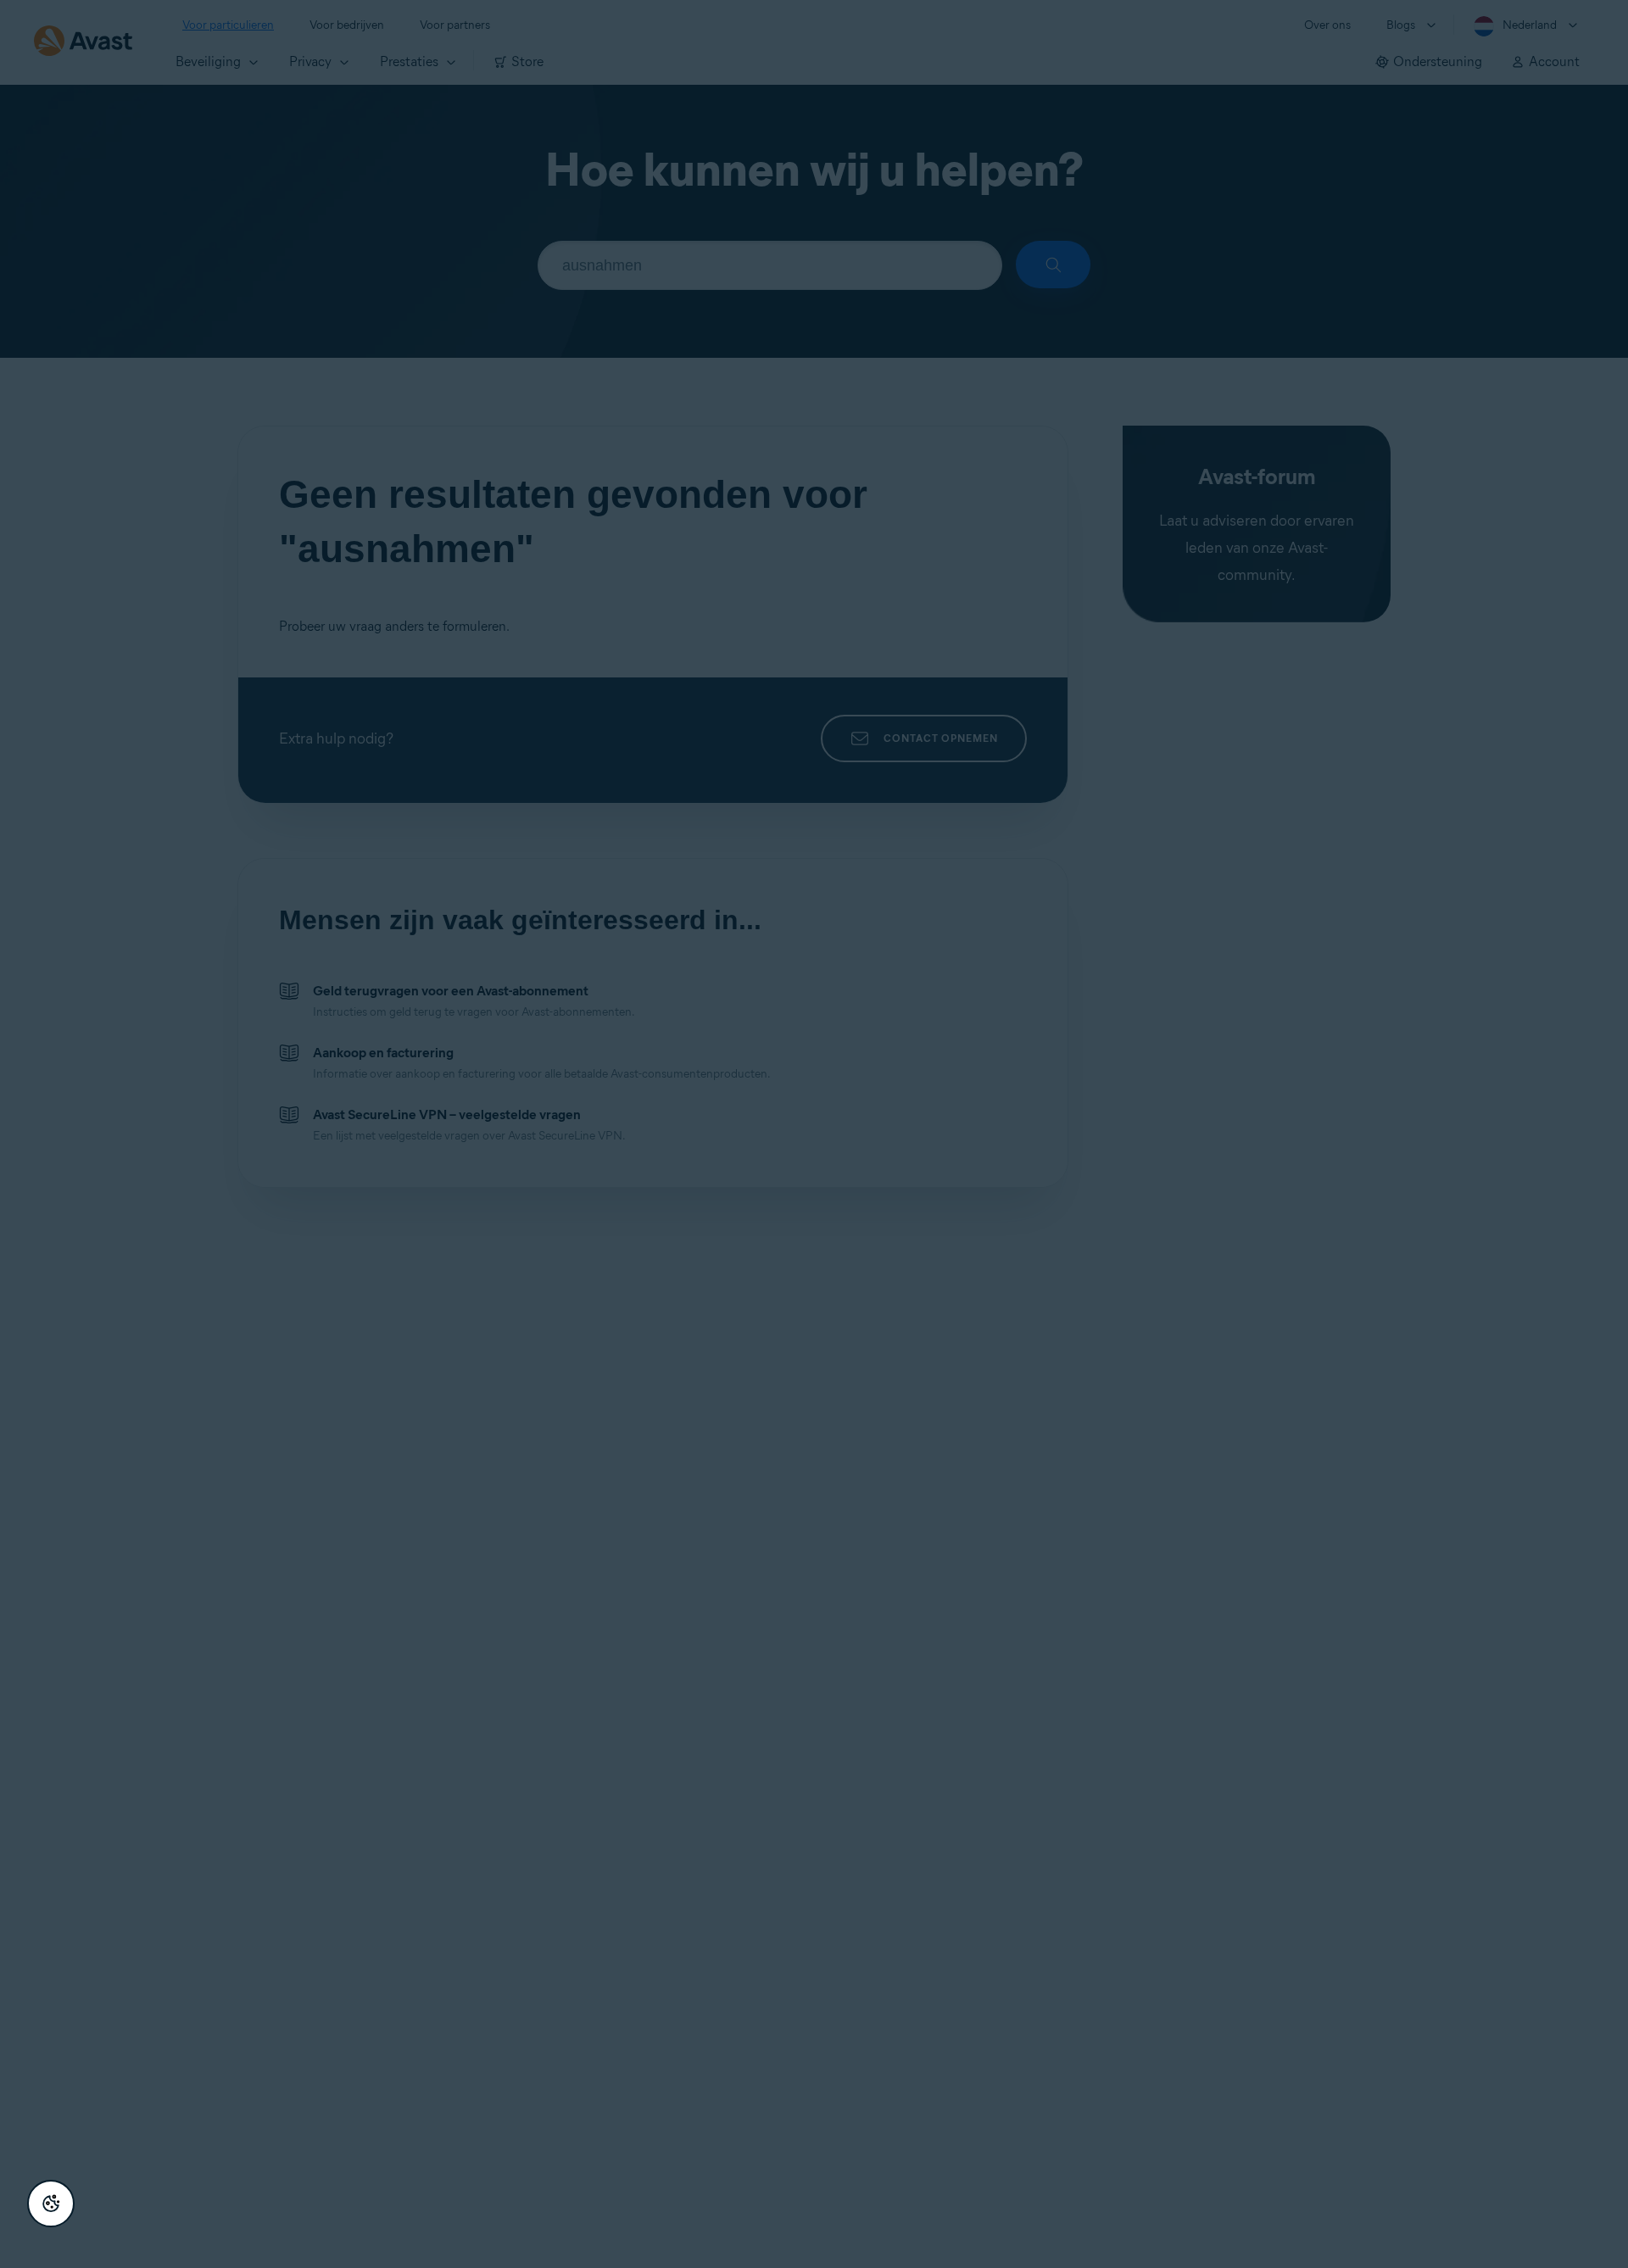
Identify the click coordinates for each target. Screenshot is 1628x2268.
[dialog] (814, 1134)
